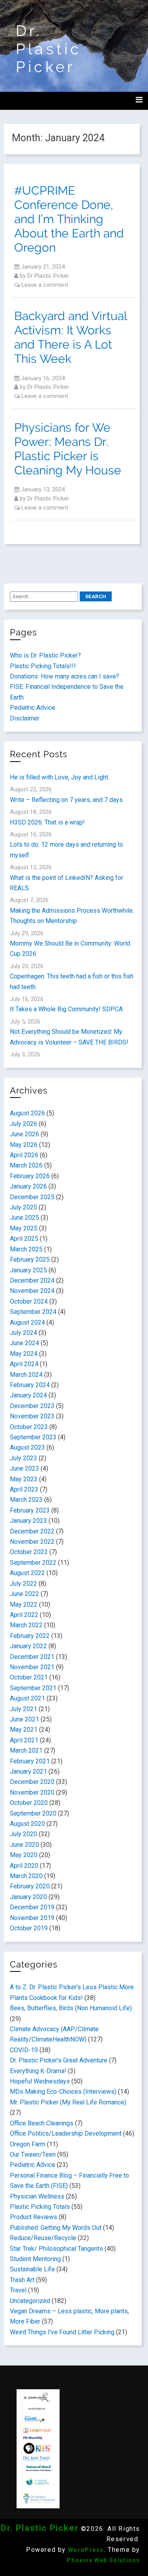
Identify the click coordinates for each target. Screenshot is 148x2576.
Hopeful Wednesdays (40, 2081)
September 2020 (33, 1813)
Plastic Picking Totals (40, 2207)
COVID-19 (24, 2050)
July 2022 (23, 1584)
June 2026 (24, 1134)
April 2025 (24, 1239)
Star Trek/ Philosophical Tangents (56, 2249)
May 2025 (24, 1228)
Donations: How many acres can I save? (65, 676)
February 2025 (30, 1260)
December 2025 (32, 1197)
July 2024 (23, 1333)
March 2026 (26, 1165)
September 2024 (33, 1312)
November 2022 (32, 1542)
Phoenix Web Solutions (103, 2560)
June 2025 (24, 1218)
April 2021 (24, 1740)
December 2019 (32, 1907)
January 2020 (28, 1897)
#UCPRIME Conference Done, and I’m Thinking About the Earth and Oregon (69, 219)
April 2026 (24, 1155)
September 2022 (33, 1563)
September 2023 (33, 1437)
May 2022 (24, 1605)
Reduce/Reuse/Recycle (43, 2238)
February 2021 (30, 1761)
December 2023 (32, 1406)
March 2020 (26, 1876)
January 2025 (28, 1270)
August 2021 (27, 1698)
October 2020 (29, 1803)
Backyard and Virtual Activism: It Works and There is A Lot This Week (70, 337)
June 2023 (24, 1468)
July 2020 (23, 1834)
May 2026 (24, 1145)
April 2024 (24, 1364)
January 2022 (28, 1646)
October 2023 (29, 1427)
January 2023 (28, 1521)
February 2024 (30, 1385)
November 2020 (32, 1792)
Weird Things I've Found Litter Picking (62, 2332)
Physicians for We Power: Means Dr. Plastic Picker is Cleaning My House (68, 449)
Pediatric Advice (33, 708)
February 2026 (30, 1176)
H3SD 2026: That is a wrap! (47, 822)
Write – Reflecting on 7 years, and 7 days (66, 800)
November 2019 (32, 1918)
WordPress (86, 2550)
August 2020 (27, 1824)
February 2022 (30, 1636)
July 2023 (23, 1458)
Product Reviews (34, 2217)
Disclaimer (25, 718)
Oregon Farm (28, 2144)
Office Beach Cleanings (42, 2123)
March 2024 (26, 1375)
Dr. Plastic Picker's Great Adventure (59, 2060)
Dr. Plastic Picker (49, 49)
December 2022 (32, 1531)
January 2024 (28, 1395)
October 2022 (29, 1552)
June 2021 (24, 1719)
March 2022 (26, 1625)
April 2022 (24, 1615)
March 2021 (26, 1751)
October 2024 (29, 1301)
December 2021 (32, 1657)
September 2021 (33, 1688)
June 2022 (24, 1594)
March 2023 (26, 1500)
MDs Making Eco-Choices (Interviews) (63, 2092)
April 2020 (24, 1866)
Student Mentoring (35, 2259)
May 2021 (24, 1730)
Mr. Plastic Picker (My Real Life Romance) (68, 2102)
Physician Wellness (37, 2196)
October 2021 (29, 1677)
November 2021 (32, 1667)
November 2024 (32, 1291)
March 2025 (26, 1249)
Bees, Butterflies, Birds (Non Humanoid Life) (71, 2008)
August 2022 (27, 1573)
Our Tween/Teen (33, 2154)
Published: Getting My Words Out (56, 2228)
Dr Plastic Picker (48, 276)
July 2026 (23, 1124)
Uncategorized (30, 2301)
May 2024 (24, 1354)
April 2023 (24, 1489)
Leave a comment (45, 285)
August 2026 (27, 1113)
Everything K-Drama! (38, 2071)
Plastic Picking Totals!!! (43, 666)
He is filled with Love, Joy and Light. (60, 777)
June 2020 (24, 1845)
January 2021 (28, 1771)
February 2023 (30, 1510)
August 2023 (27, 1447)
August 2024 (27, 1322)
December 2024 (32, 1280)
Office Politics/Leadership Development (66, 2133)
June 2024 (24, 1343)
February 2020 (30, 1886)
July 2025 (23, 1207)
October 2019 (29, 1928)
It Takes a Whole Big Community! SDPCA (66, 1009)
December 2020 (32, 1782)
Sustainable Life (32, 2269)
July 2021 (23, 1709)
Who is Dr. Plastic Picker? (45, 655)
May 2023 (24, 1479)
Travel (18, 2290)
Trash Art (22, 2280)
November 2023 (32, 1416)
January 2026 (28, 1186)
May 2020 (24, 1855)
